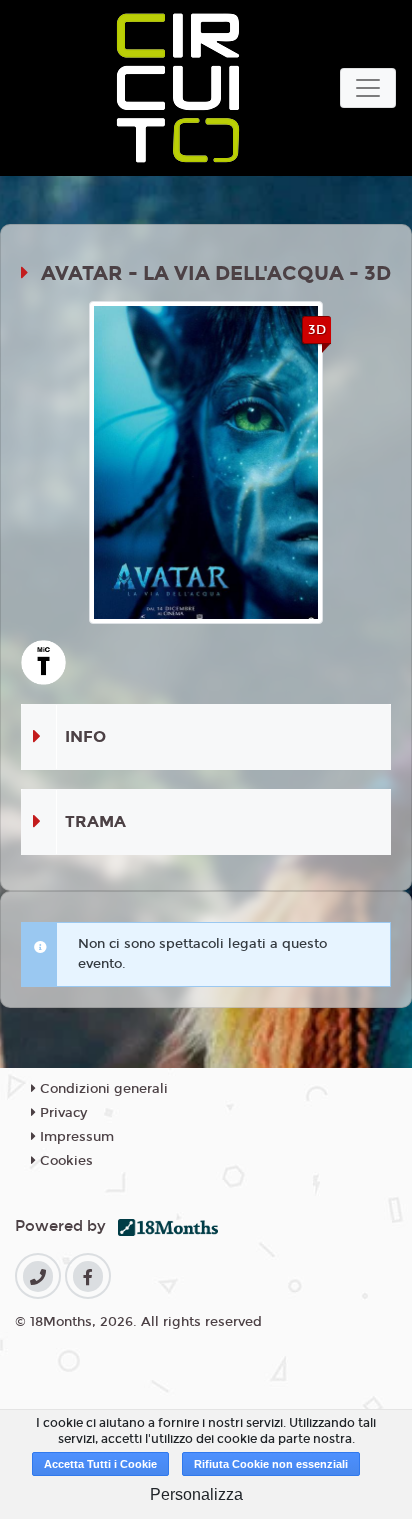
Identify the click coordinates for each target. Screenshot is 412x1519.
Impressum (75, 1137)
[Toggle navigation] (368, 88)
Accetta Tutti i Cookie (100, 1464)
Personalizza (196, 1494)
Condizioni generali (102, 1089)
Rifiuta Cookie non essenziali (271, 1464)
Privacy (61, 1113)
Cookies (64, 1161)
